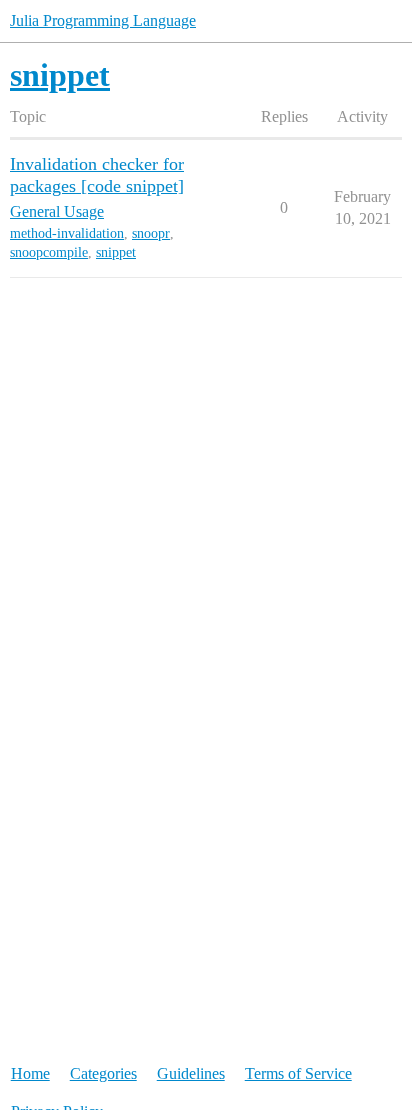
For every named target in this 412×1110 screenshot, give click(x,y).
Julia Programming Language (103, 20)
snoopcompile (49, 252)
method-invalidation (67, 233)
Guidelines (191, 1073)
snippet (116, 252)
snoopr (151, 233)
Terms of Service (298, 1073)
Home (30, 1073)
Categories (103, 1073)
